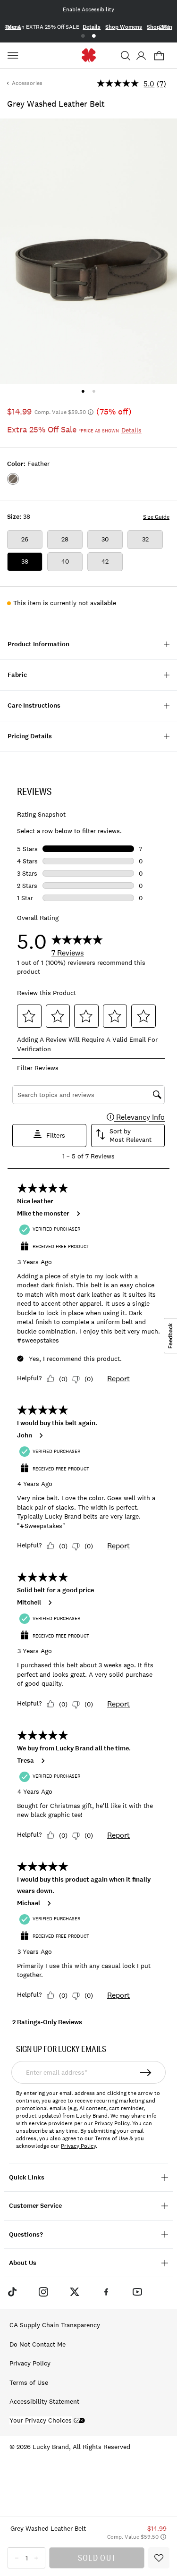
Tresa (25, 1761)
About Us (23, 2263)
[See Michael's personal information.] (49, 1903)
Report (118, 1378)
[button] (126, 56)
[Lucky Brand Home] (88, 55)
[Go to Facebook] (106, 2292)
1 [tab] (83, 36)
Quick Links (27, 2177)
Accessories (27, 83)
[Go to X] (75, 2292)
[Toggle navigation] (14, 56)
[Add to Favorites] (159, 2558)
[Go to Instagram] (43, 2292)
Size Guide (156, 517)
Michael (29, 1903)
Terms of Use (111, 2138)
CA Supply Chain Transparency (55, 2325)
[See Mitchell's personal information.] (50, 1603)
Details (92, 27)
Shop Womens (124, 27)
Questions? (26, 2234)
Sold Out (97, 2558)
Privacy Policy (78, 2146)
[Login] (141, 56)
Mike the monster (43, 1214)
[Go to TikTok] (12, 2292)
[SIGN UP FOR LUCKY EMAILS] (146, 2072)
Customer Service (35, 2206)
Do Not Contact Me (38, 2344)
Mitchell (29, 1603)
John (25, 1436)
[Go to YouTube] (137, 2292)
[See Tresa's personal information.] (42, 1761)
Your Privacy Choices (41, 2420)
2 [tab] (94, 36)
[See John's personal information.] (41, 1436)
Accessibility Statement (44, 2401)
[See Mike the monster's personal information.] (78, 1214)
